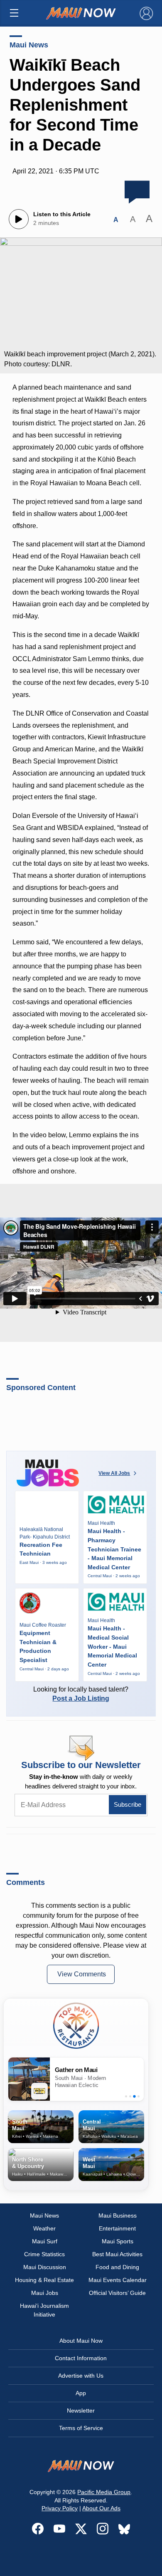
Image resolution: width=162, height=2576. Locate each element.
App (81, 2393)
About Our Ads (101, 2508)
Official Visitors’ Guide (117, 2293)
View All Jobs (114, 1473)
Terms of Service (81, 2428)
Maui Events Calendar (118, 2280)
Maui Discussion (45, 2267)
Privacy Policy (60, 2508)
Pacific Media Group (104, 2492)
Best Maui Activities (117, 2254)
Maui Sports (118, 2241)
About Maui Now (81, 2341)
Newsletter (81, 2411)
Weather (44, 2228)
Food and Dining (117, 2267)
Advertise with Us (81, 2376)
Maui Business (118, 2215)
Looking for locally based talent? (81, 1694)
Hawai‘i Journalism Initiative (44, 2310)
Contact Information (81, 2358)
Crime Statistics (44, 2254)
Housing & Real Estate (44, 2280)
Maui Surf (45, 2241)
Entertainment (117, 2228)
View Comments (82, 1974)
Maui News (29, 45)
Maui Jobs (45, 2293)
